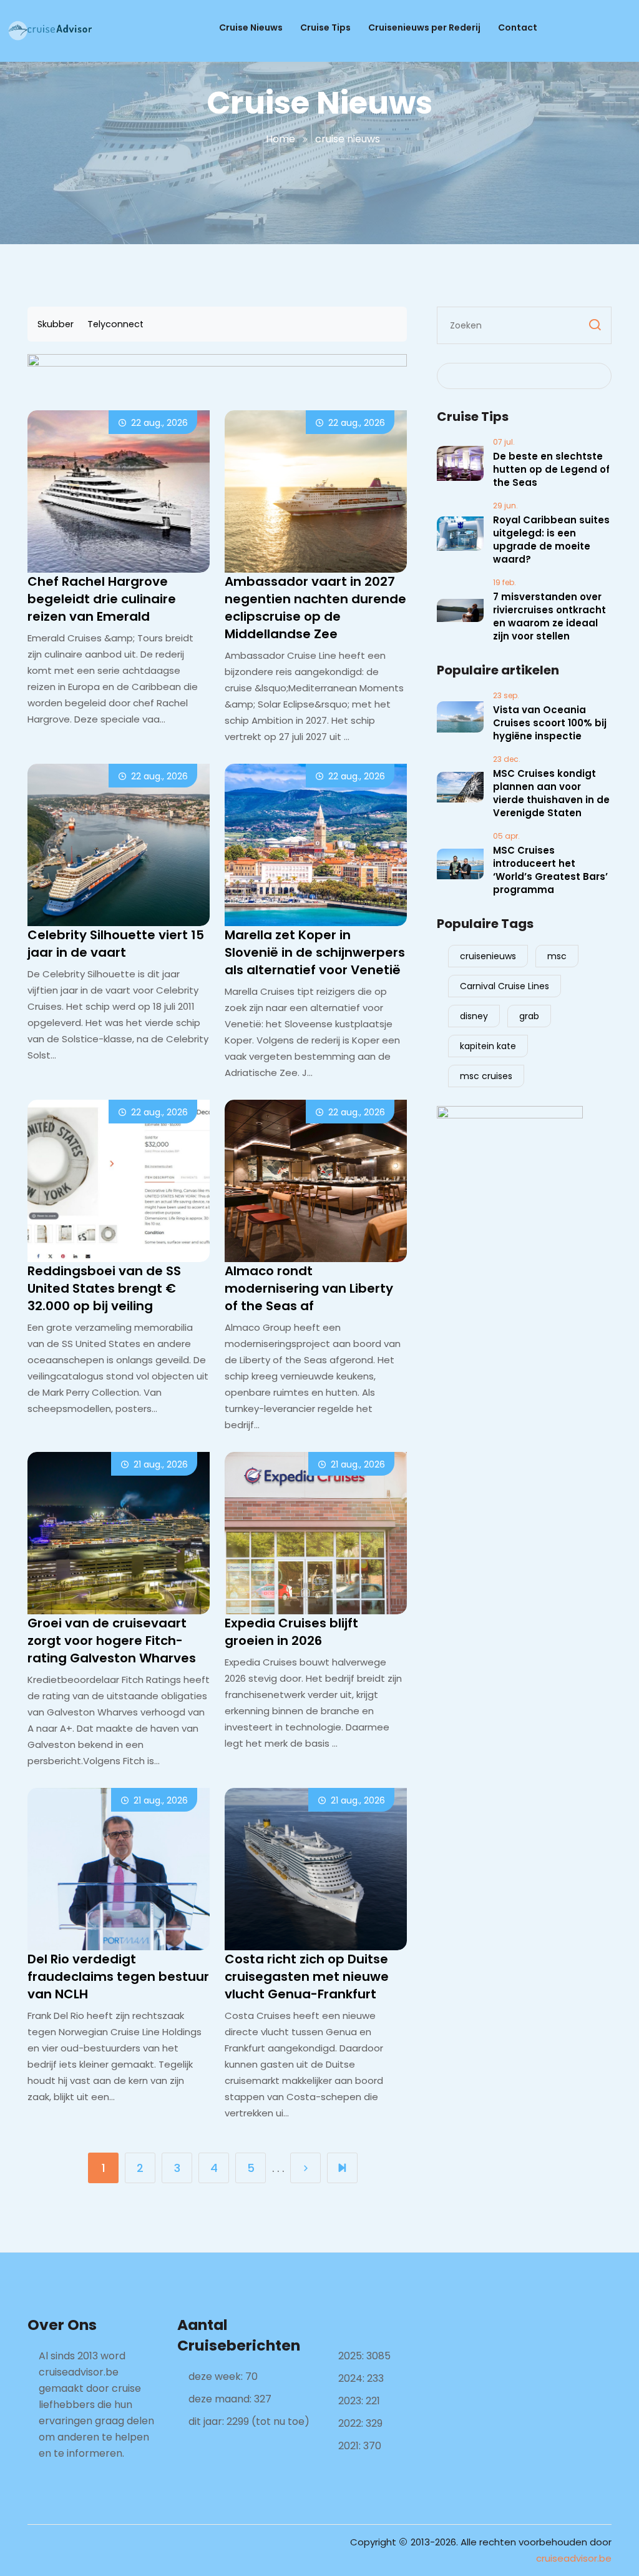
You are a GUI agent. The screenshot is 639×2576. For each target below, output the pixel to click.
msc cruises (486, 1076)
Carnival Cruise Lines (505, 986)
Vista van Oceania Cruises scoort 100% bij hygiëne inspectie (550, 723)
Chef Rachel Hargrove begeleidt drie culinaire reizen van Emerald (102, 599)
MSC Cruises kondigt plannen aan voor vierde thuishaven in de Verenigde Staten (551, 793)
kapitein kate (488, 1046)
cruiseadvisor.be (574, 2558)
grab (529, 1016)
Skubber (56, 324)
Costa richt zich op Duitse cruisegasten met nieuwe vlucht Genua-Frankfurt (307, 1976)
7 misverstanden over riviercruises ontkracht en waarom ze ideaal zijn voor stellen (549, 616)
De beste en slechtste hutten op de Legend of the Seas (551, 469)
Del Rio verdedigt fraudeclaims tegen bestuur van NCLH (118, 1976)
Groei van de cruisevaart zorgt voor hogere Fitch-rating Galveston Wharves (112, 1641)
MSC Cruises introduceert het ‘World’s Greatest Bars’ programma (550, 870)
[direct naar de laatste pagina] (342, 2168)
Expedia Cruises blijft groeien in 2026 (291, 1632)
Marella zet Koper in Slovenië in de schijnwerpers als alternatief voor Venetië (315, 952)
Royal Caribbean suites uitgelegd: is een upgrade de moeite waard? (551, 540)
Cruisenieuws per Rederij (424, 27)
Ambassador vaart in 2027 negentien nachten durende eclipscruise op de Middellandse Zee (315, 608)
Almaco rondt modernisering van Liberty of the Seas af (309, 1288)
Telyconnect (115, 324)
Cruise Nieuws (251, 27)
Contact (518, 27)
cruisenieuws (488, 956)
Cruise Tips (325, 27)
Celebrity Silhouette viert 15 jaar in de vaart (116, 944)
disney (474, 1016)
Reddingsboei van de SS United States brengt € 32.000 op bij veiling (104, 1288)
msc (557, 956)
